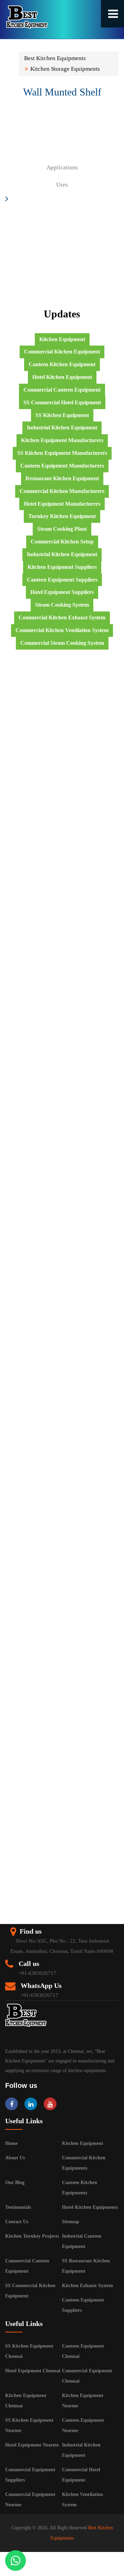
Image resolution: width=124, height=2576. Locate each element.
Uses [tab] (62, 185)
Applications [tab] (62, 167)
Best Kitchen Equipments (55, 58)
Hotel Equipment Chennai (33, 2371)
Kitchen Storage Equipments (65, 69)
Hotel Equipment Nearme (32, 2445)
